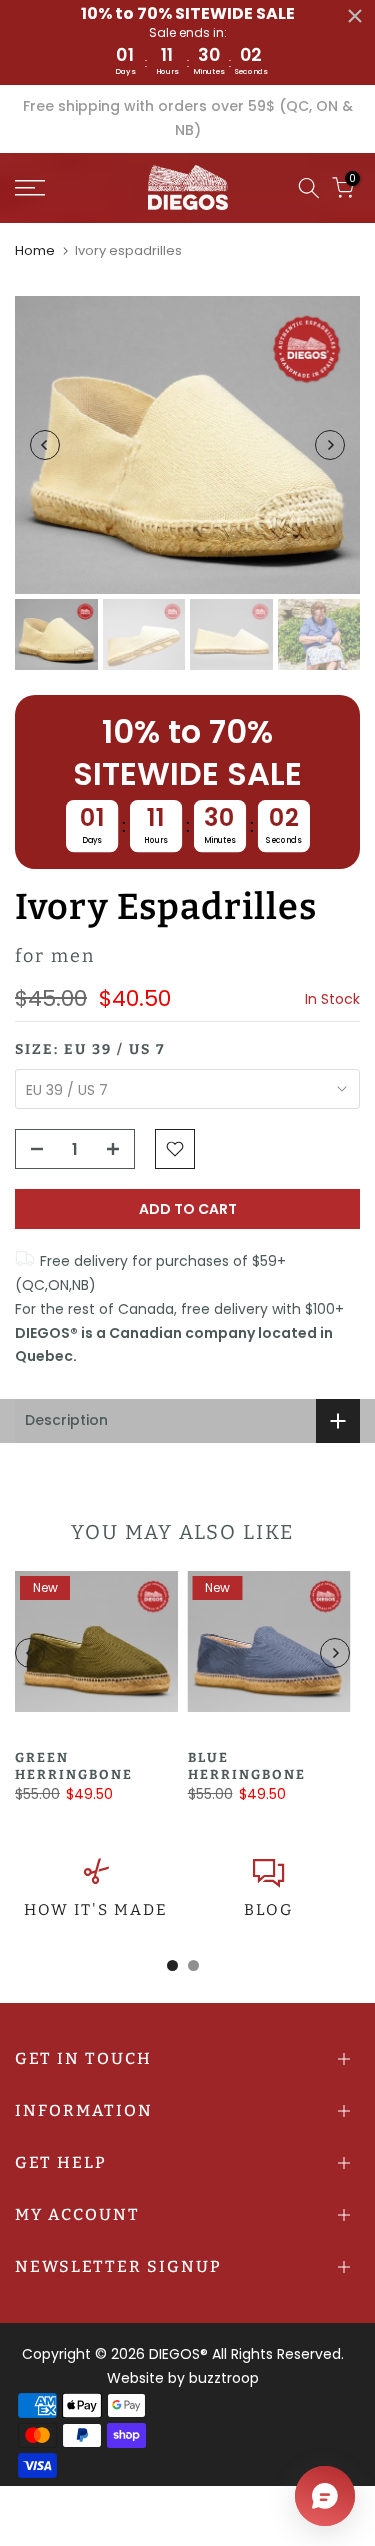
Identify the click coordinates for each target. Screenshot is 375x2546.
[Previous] (45, 445)
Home (35, 250)
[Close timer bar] (355, 16)
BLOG (268, 1910)
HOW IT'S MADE (96, 1910)
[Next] (330, 445)
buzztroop (224, 2378)
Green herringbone (74, 1767)
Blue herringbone (247, 1767)
